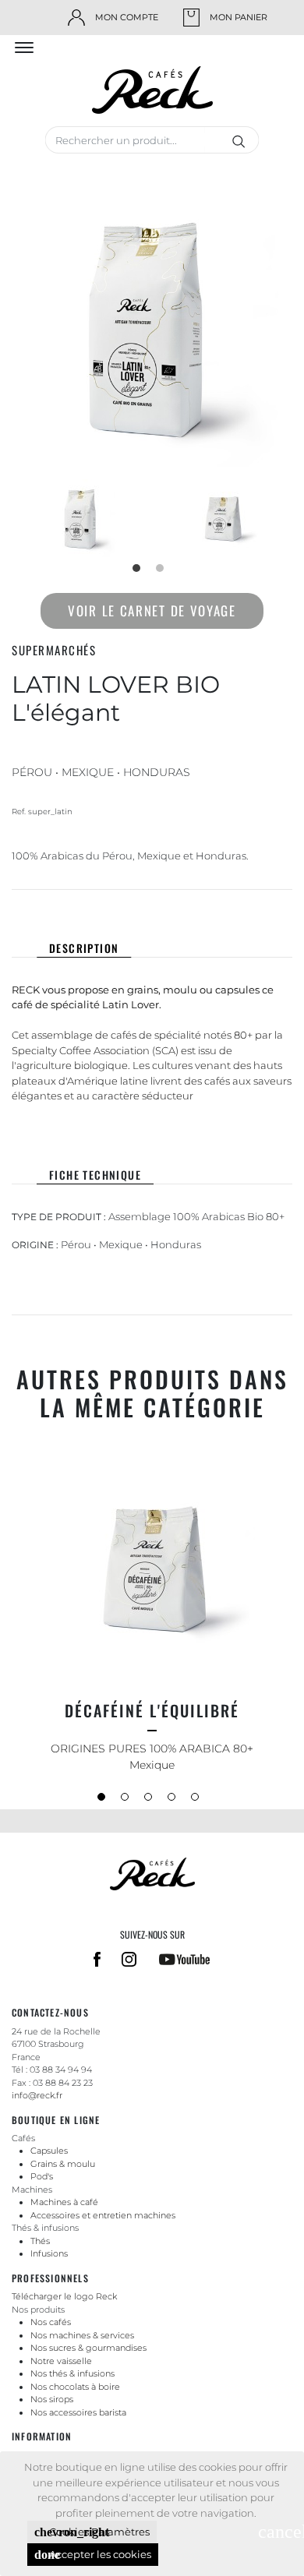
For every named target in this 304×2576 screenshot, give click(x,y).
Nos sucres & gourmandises (88, 2348)
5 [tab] (199, 1801)
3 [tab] (152, 1801)
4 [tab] (175, 1801)
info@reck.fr (37, 2095)
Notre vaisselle (61, 2361)
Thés (40, 2241)
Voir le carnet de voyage (152, 610)
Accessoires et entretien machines (103, 2215)
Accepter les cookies (93, 2555)
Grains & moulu (63, 2164)
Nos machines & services (82, 2335)
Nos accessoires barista (78, 2412)
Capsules (49, 2151)
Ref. (19, 812)
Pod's (42, 2176)
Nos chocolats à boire (75, 2387)
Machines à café (64, 2202)
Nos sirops (52, 2399)
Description (84, 948)
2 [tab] (164, 572)
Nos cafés (51, 2322)
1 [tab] (140, 572)
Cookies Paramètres (92, 2532)
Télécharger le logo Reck (64, 2296)
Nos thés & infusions (72, 2373)
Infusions (49, 2253)
